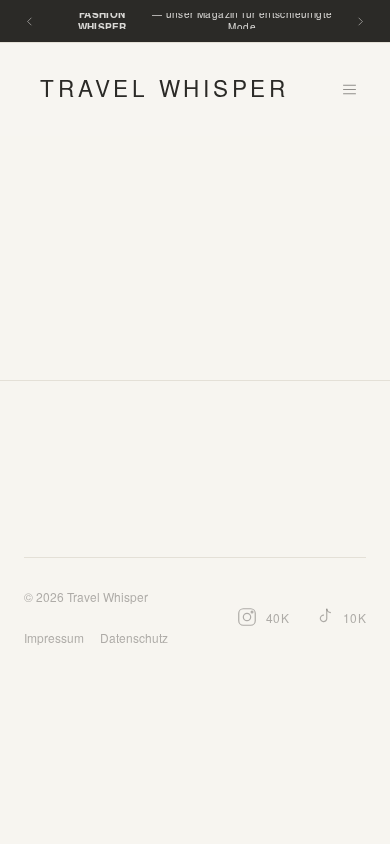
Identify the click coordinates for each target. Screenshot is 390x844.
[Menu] (349, 89)
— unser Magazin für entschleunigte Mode (205, 21)
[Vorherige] (29, 21)
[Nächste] (360, 21)
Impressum (54, 637)
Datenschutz (134, 637)
